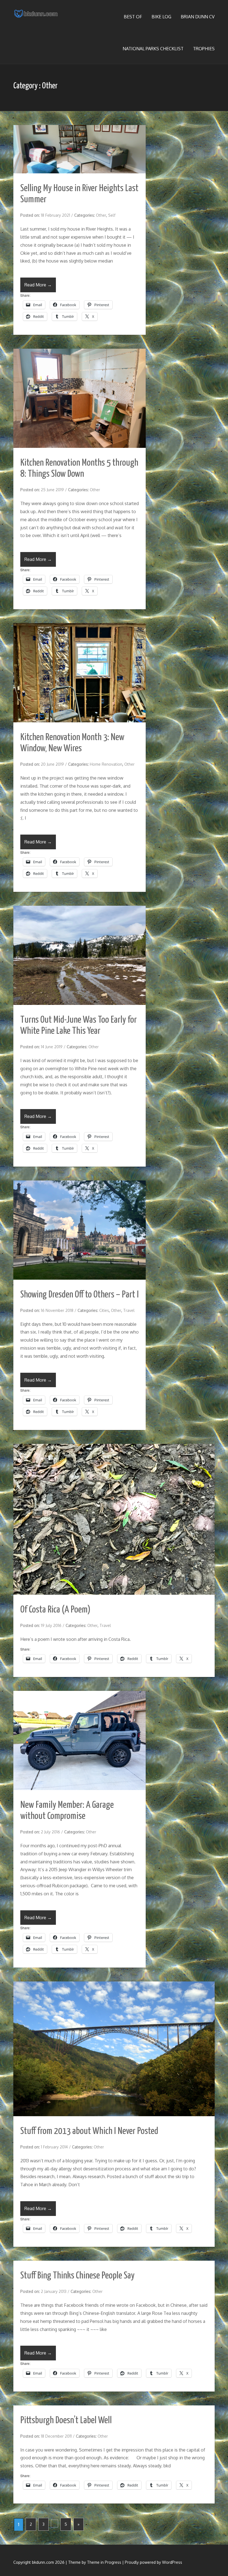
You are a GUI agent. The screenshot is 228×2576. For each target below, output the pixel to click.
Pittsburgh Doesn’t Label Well (66, 2421)
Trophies (204, 49)
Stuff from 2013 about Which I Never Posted (89, 2131)
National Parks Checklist (153, 49)
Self (112, 215)
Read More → (38, 285)
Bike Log (161, 17)
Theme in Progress (104, 2562)
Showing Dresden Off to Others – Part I (80, 1295)
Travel (129, 1310)
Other (101, 215)
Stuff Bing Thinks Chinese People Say (77, 2276)
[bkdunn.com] (36, 15)
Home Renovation (106, 764)
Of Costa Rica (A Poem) (55, 1610)
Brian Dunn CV (198, 17)
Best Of (133, 17)
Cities (104, 1310)
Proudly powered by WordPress (153, 2562)
